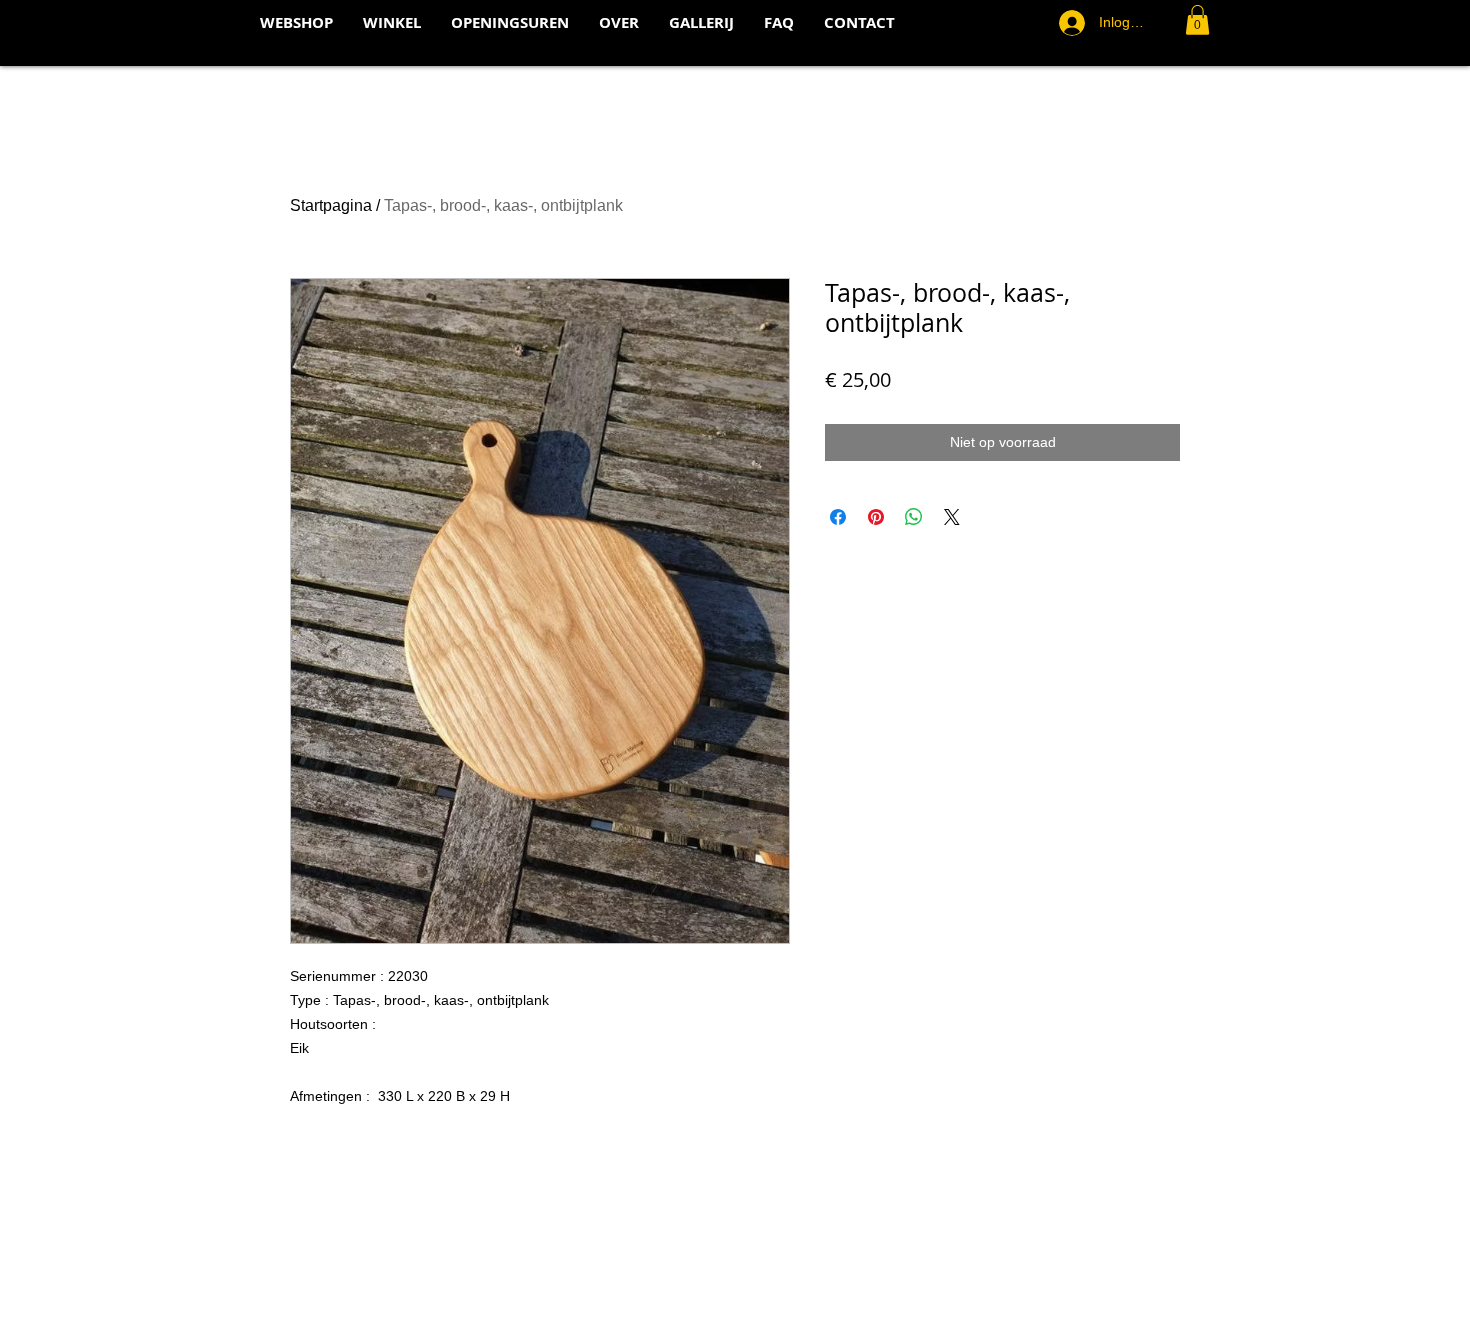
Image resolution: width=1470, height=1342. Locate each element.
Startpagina (331, 205)
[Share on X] (952, 517)
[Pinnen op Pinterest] (876, 517)
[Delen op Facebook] (838, 517)
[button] (1197, 20)
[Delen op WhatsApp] (914, 517)
